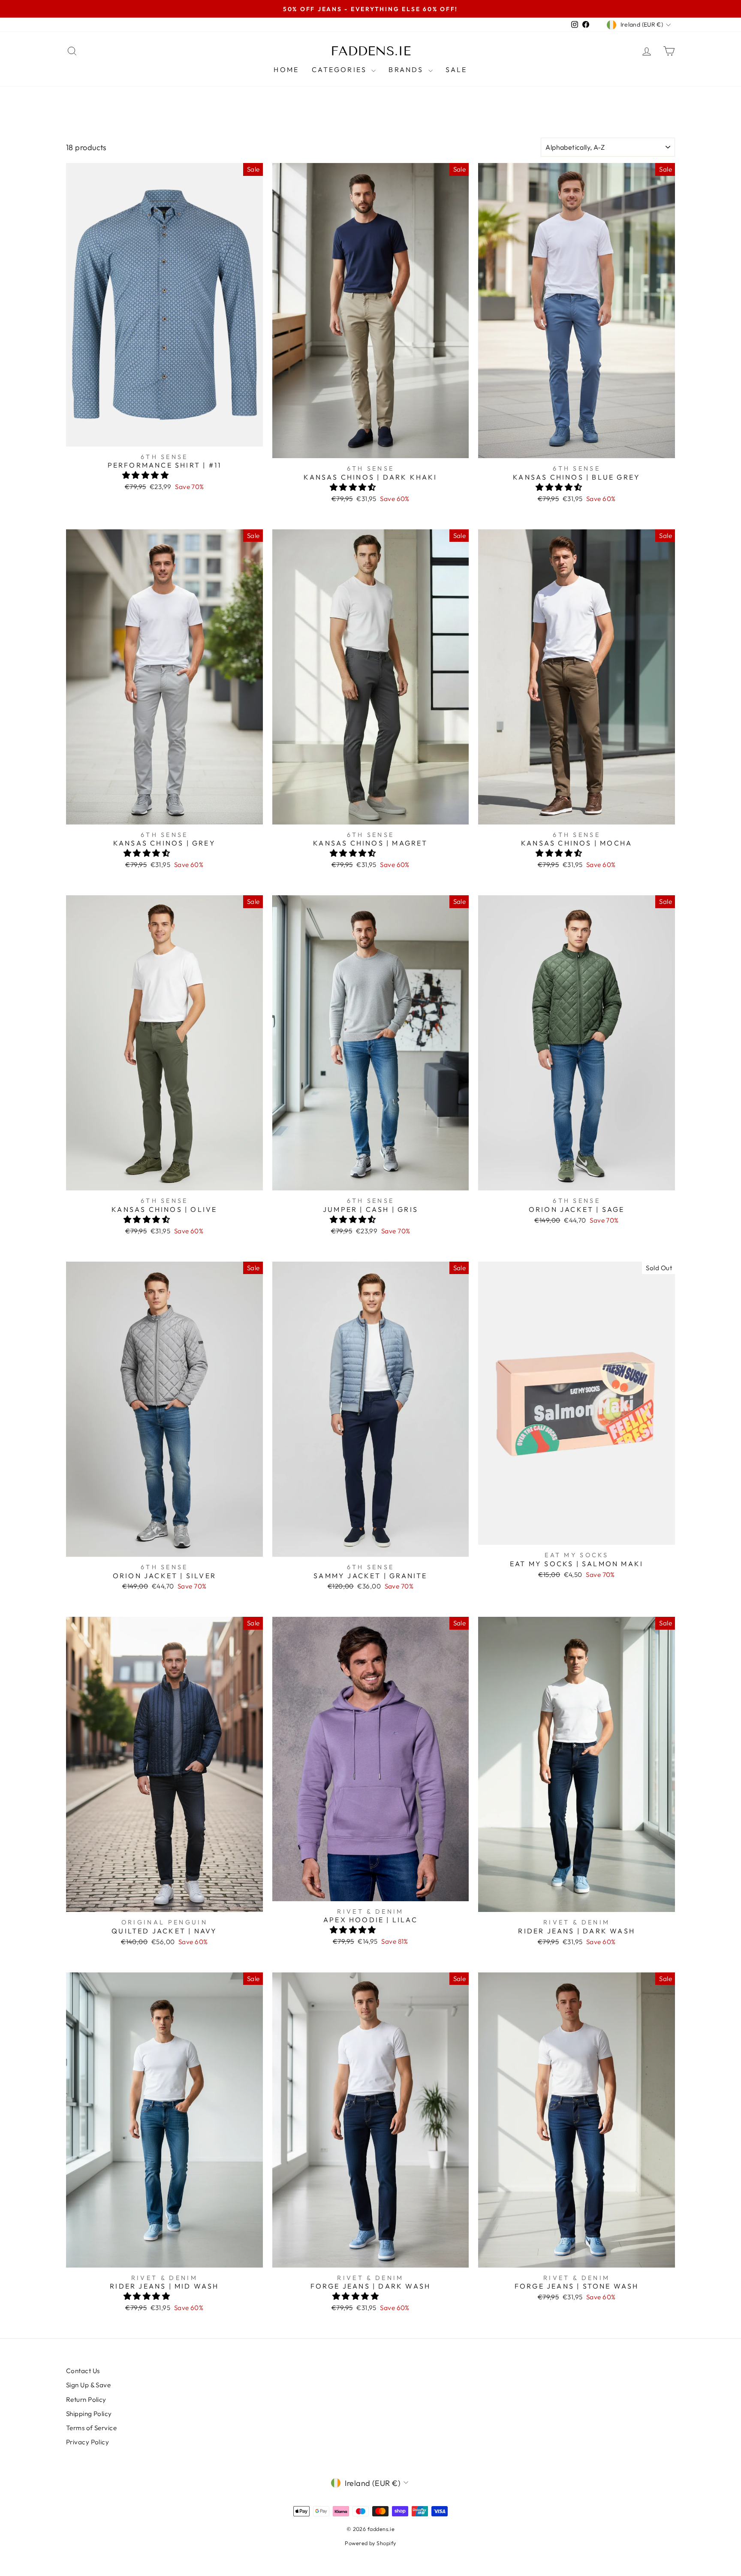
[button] (146, 475)
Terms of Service (91, 2428)
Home (286, 69)
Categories (340, 69)
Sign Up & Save (88, 2385)
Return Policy (86, 2399)
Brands (407, 69)
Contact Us (83, 2371)
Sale (456, 69)
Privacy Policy (87, 2442)
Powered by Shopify (370, 2543)
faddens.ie (371, 51)
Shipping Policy (89, 2414)
